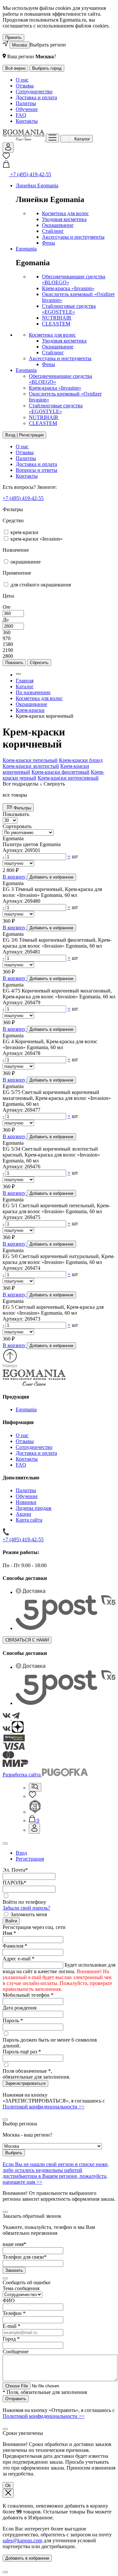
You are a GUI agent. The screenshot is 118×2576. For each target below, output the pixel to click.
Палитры (26, 103)
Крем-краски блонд (81, 760)
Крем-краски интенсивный (68, 778)
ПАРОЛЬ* (14, 1883)
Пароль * (13, 2020)
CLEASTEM (56, 324)
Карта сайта (29, 1520)
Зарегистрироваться (25, 2083)
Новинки (26, 1502)
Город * (11, 2339)
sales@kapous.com (22, 2540)
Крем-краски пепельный (30, 760)
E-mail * (11, 2326)
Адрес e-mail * (19, 1959)
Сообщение (16, 2352)
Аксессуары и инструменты (73, 237)
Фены (49, 243)
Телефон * (14, 2313)
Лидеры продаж (34, 1508)
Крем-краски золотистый (31, 766)
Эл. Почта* (15, 1870)
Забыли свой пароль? (26, 1908)
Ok (8, 2485)
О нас (22, 80)
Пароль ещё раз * (22, 2052)
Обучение (27, 109)
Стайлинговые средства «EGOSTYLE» (69, 309)
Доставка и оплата (36, 97)
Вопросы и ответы (37, 470)
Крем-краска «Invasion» (68, 288)
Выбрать (14, 2153)
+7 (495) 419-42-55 (23, 498)
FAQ (21, 115)
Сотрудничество (34, 92)
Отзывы (25, 86)
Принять (13, 37)
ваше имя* (14, 2244)
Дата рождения (20, 2008)
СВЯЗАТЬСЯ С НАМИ (27, 1640)
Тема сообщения (21, 2288)
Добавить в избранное (27, 2558)
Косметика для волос (65, 213)
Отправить (16, 2399)
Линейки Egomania (37, 185)
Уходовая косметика (64, 219)
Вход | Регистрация (24, 435)
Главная (25, 681)
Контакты (27, 121)
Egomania (26, 249)
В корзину (15, 877)
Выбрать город (47, 68)
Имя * (9, 1933)
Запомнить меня (29, 1914)
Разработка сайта (22, 1775)
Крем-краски (30, 710)
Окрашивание (58, 225)
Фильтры (22, 808)
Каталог (25, 686)
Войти (11, 1921)
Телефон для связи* (25, 2257)
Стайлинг (53, 231)
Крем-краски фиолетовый (60, 772)
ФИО (9, 2300)
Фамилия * (15, 1946)
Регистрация (30, 1859)
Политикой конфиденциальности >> (44, 2107)
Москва (20, 45)
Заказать (14, 2270)
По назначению (33, 692)
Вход (21, 1853)
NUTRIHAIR (57, 318)
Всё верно (15, 68)
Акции (23, 1514)
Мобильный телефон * (28, 1995)
